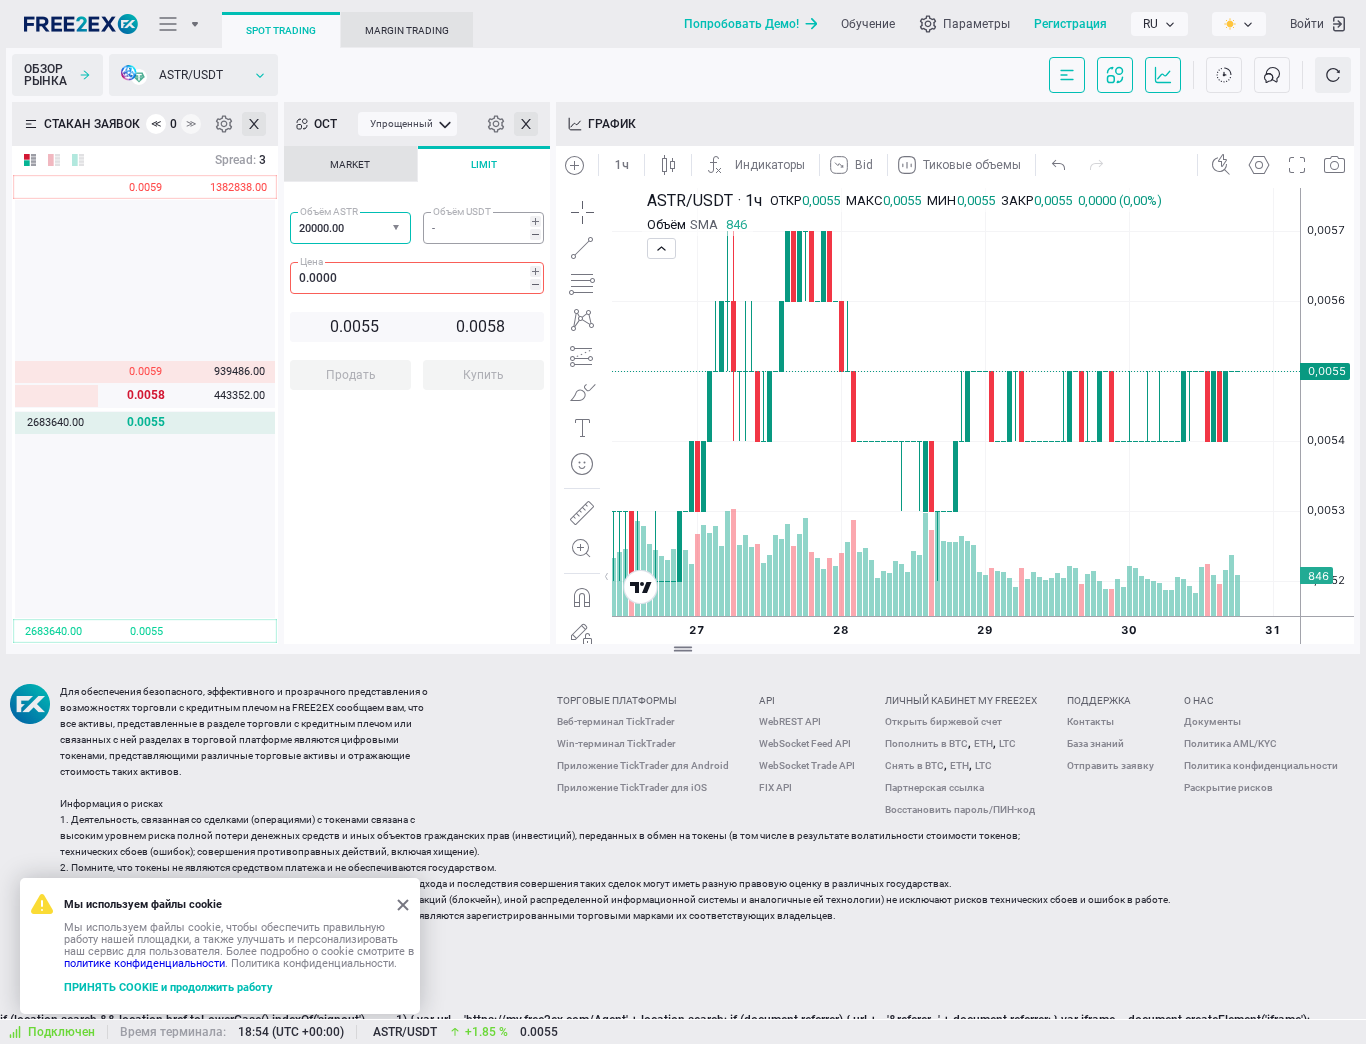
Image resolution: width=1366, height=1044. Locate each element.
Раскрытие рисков (1228, 787)
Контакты (1090, 721)
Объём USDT (462, 211)
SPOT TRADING (281, 30)
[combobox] (350, 228)
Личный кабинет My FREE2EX (961, 700)
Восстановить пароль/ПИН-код (960, 809)
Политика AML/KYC (1230, 743)
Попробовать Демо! (741, 24)
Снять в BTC (914, 765)
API (767, 700)
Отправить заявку (1110, 765)
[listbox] (1159, 24)
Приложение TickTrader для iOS (632, 787)
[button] (398, 228)
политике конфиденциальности (144, 963)
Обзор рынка (45, 75)
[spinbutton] (483, 228)
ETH (983, 743)
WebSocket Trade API (807, 765)
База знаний (1095, 743)
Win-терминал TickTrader (616, 743)
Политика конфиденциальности (1261, 765)
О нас (1199, 700)
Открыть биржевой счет (943, 721)
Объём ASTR (329, 211)
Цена (311, 261)
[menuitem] (407, 124)
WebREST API (790, 721)
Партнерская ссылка (934, 787)
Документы (1212, 721)
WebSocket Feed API (805, 743)
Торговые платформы (617, 700)
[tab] (350, 164)
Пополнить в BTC (926, 743)
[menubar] (407, 124)
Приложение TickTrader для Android (643, 765)
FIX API (775, 787)
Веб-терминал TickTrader (616, 721)
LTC (1007, 743)
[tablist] (417, 274)
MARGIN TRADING (407, 30)
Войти (1307, 24)
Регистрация (1070, 24)
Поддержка (1099, 700)
